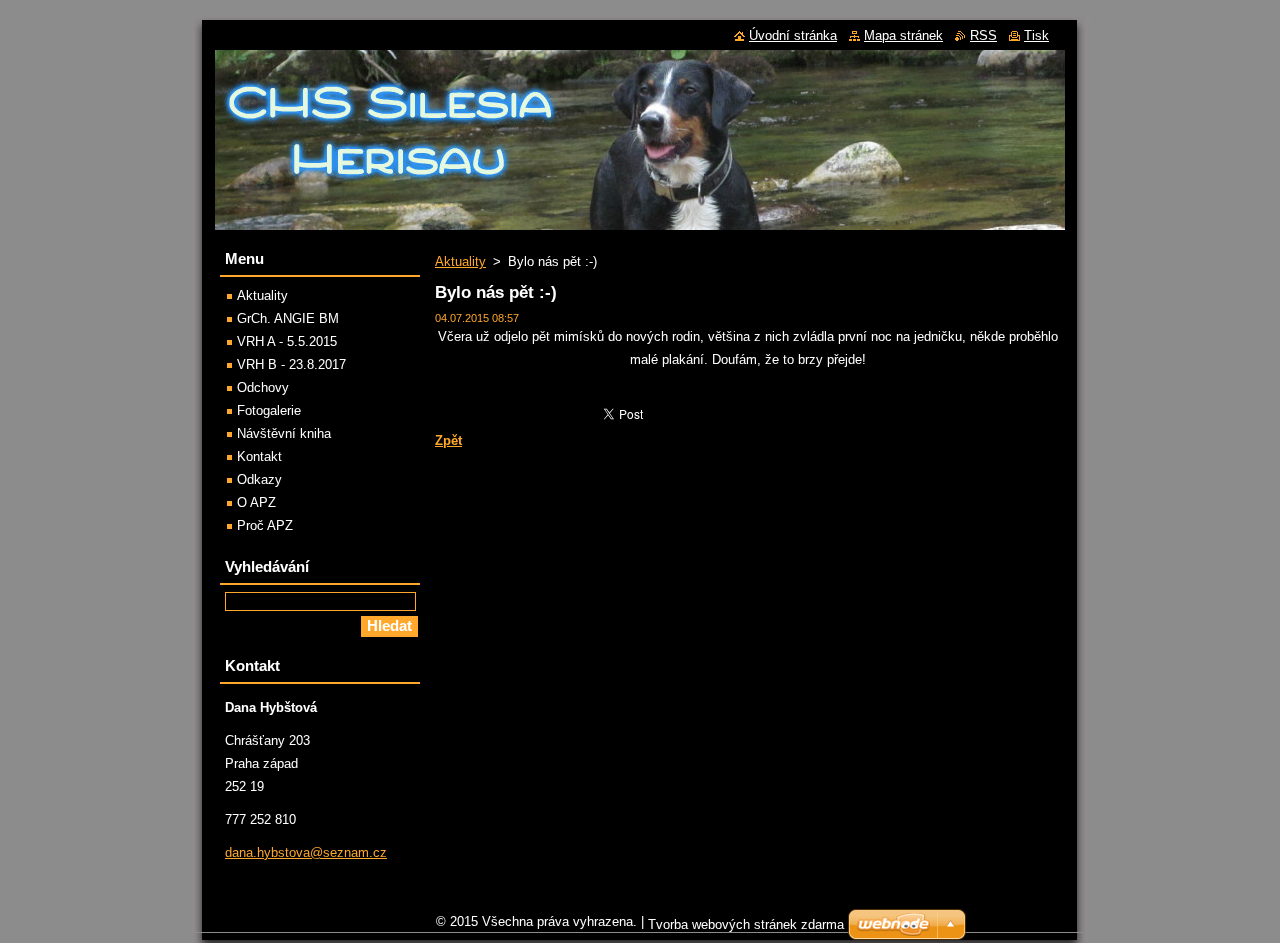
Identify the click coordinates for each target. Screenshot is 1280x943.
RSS (983, 35)
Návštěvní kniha (284, 433)
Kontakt (259, 456)
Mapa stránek (903, 35)
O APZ (256, 502)
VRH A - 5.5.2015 (287, 341)
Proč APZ (265, 525)
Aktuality (460, 261)
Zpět (448, 440)
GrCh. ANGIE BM (288, 318)
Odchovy (263, 387)
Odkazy (259, 479)
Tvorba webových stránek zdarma (746, 924)
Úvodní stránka (793, 35)
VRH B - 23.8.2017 (291, 364)
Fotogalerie (269, 410)
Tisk (1036, 35)
